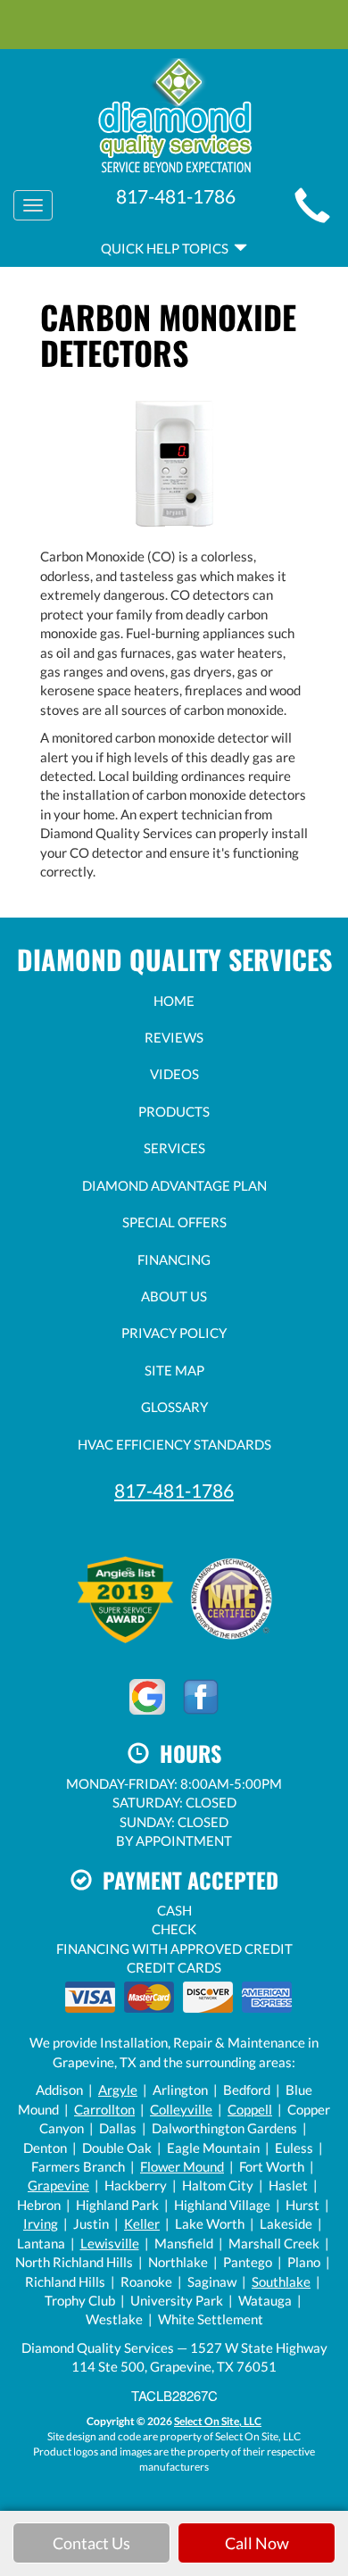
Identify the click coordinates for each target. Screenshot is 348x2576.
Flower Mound (182, 2166)
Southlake (281, 2281)
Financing (174, 1259)
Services (174, 1148)
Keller (142, 2223)
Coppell (250, 2109)
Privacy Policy (174, 1333)
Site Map (174, 1370)
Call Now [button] (257, 2543)
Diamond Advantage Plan (174, 1185)
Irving (41, 2223)
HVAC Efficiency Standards (174, 1444)
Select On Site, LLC (218, 2421)
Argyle (118, 2090)
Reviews (174, 1037)
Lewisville (110, 2243)
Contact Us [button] (91, 2543)
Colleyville (181, 2109)
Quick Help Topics (167, 248)
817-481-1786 (174, 1490)
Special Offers (174, 1222)
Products (174, 1111)
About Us (174, 1296)
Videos (174, 1074)
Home (174, 1001)
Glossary (174, 1407)
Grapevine (58, 2185)
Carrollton (104, 2109)
